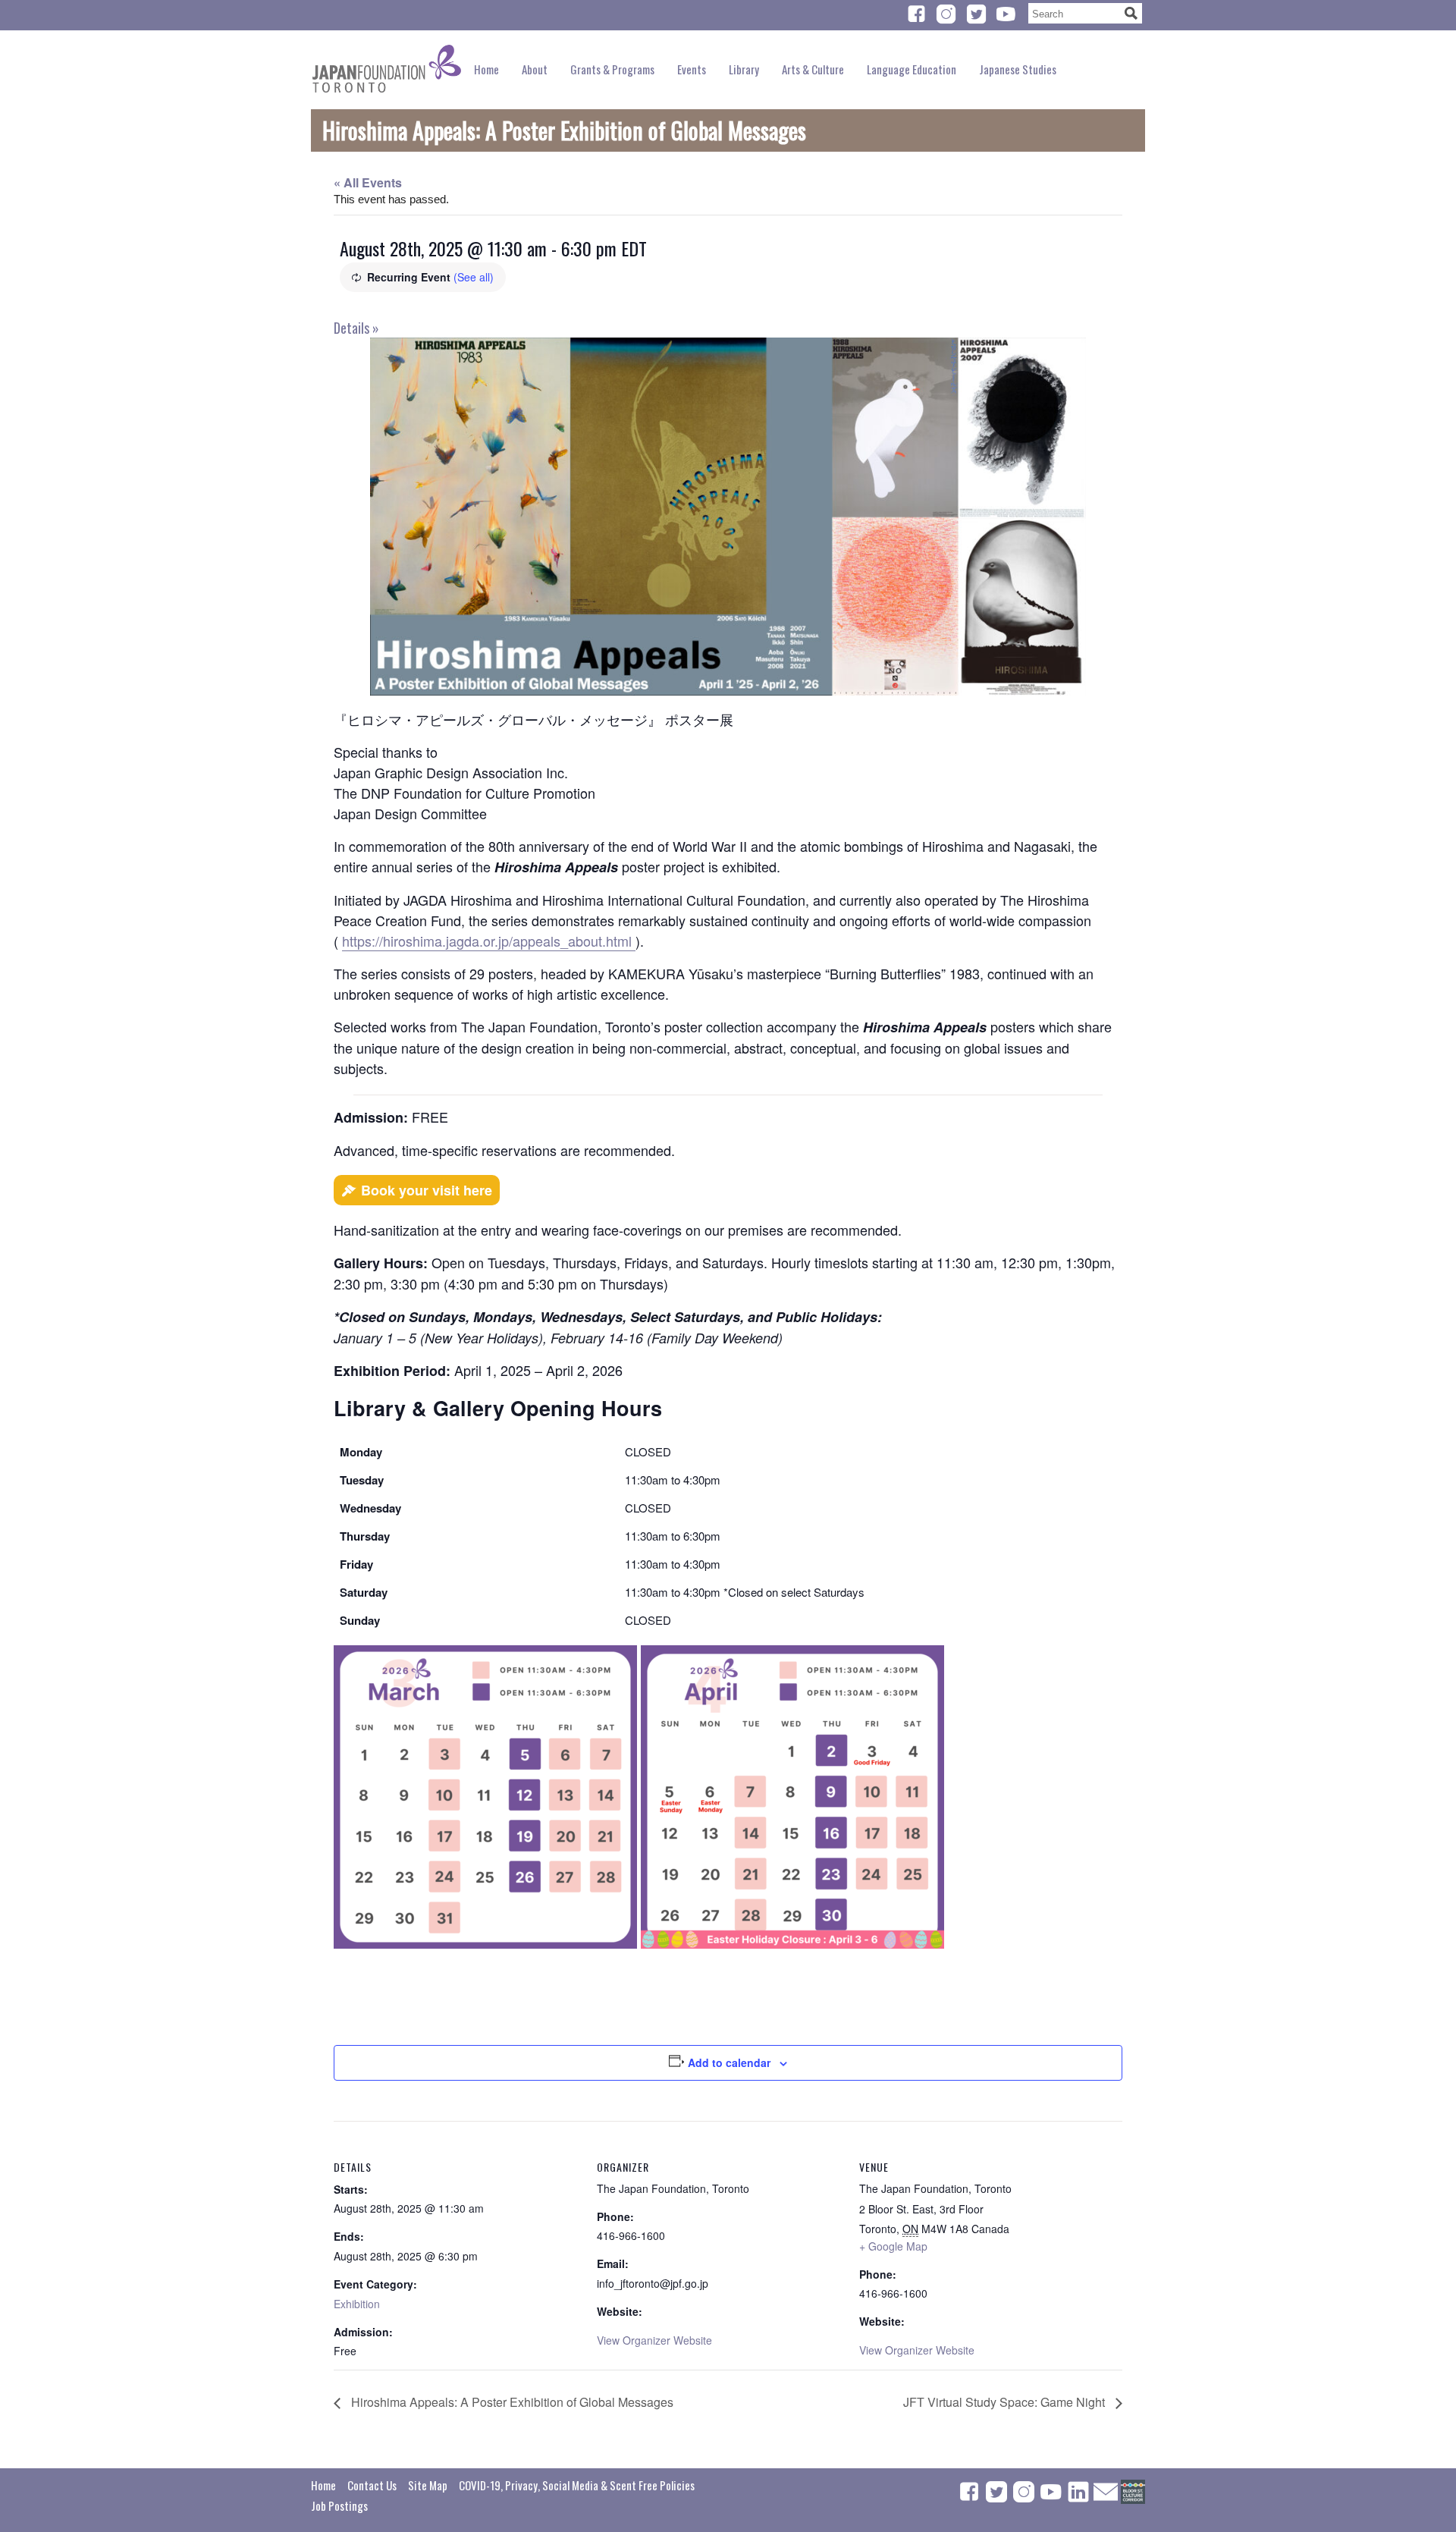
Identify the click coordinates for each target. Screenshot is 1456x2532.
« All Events (368, 182)
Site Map (428, 2485)
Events (692, 69)
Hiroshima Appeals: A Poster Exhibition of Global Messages (511, 2402)
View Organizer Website (654, 2340)
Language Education (912, 69)
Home (486, 69)
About (535, 69)
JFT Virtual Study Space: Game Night (1006, 2402)
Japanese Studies (1018, 69)
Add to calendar (729, 2062)
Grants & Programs (612, 69)
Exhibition (357, 2304)
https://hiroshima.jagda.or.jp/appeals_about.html (489, 941)
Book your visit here (427, 1190)
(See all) (474, 277)
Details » (356, 328)
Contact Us (372, 2485)
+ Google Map (893, 2246)
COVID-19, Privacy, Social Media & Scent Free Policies (577, 2485)
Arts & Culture (813, 69)
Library (744, 69)
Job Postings (339, 2505)
